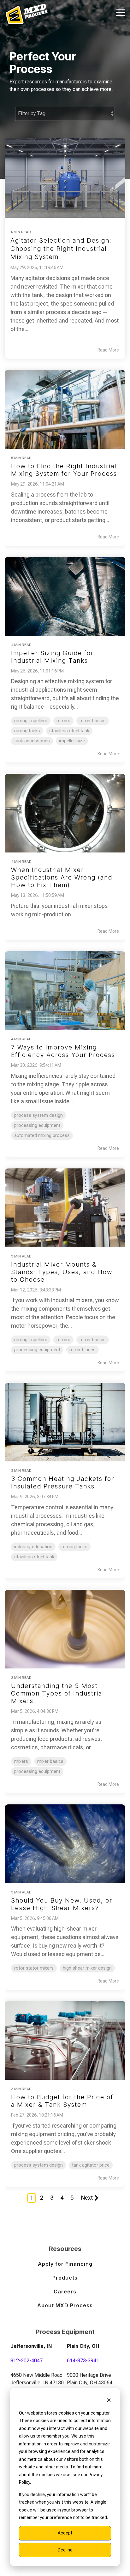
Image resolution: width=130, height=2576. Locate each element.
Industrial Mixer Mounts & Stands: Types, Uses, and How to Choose (62, 1272)
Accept (65, 2533)
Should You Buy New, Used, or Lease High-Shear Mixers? (62, 1904)
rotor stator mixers (34, 1968)
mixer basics (93, 721)
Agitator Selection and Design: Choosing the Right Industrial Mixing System (61, 249)
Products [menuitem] (65, 2278)
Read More (108, 350)
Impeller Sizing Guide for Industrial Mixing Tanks (52, 657)
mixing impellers (31, 721)
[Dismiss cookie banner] (109, 2401)
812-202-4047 (27, 2361)
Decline (65, 2550)
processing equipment (37, 1125)
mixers (63, 721)
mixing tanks (27, 731)
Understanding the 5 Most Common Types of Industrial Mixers (58, 1693)
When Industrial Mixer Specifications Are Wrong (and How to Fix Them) (62, 877)
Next (87, 2198)
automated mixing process (42, 1136)
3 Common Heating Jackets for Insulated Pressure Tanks (63, 1482)
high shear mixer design (87, 1968)
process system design (38, 1115)
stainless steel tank (69, 731)
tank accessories (32, 741)
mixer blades (83, 1350)
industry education (33, 1547)
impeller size (72, 741)
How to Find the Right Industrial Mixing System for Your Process (64, 470)
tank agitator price (91, 2165)
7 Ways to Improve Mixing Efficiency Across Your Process (63, 1051)
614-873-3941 (83, 2361)
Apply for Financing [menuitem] (65, 2264)
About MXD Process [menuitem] (65, 2305)
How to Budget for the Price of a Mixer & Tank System (62, 2101)
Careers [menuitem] (65, 2292)
